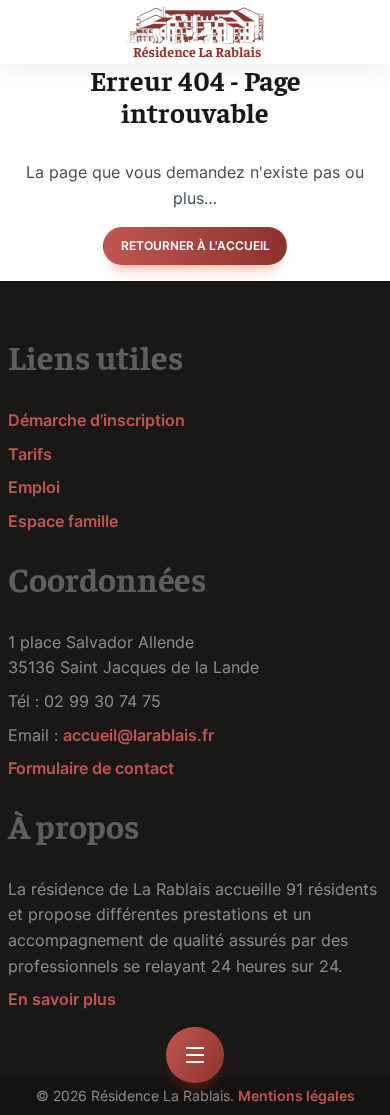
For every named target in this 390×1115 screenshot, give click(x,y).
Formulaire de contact (91, 768)
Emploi (34, 487)
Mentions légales (296, 1095)
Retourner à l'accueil (195, 245)
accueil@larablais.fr (138, 735)
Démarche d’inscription (96, 420)
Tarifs (30, 454)
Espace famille (63, 521)
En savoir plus (62, 999)
